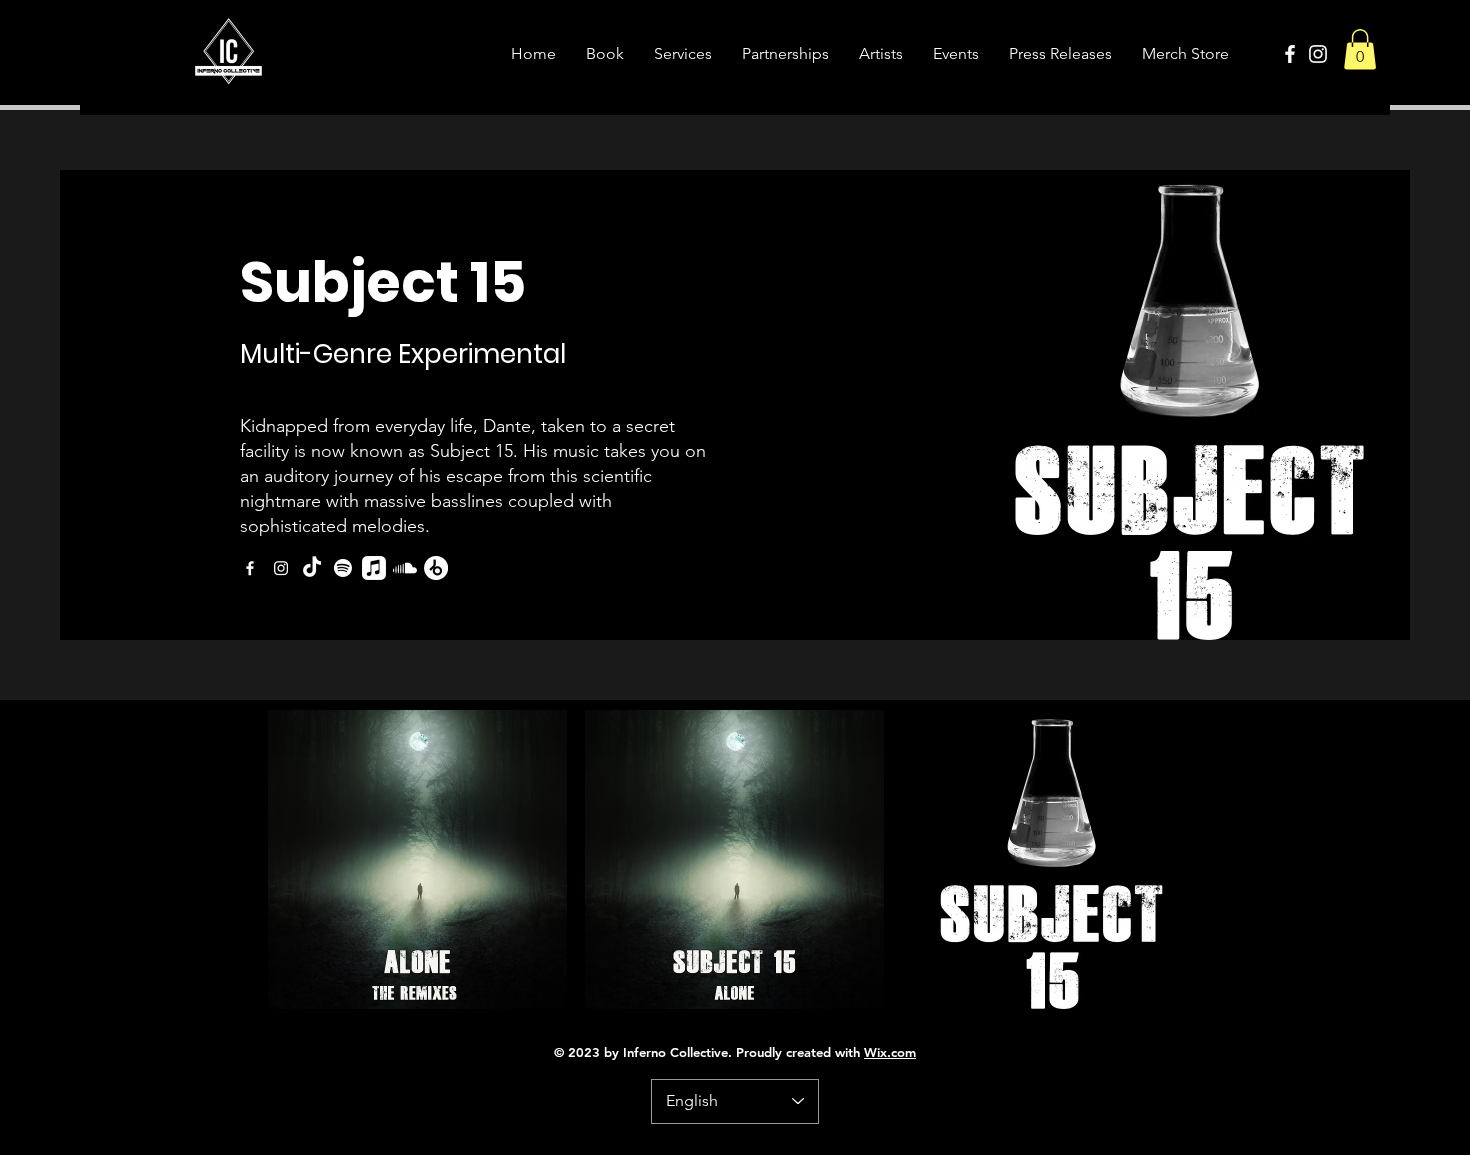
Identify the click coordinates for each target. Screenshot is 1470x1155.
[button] (1360, 49)
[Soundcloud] (405, 568)
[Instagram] (1318, 54)
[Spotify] (343, 568)
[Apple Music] (374, 568)
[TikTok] (312, 568)
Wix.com (890, 1052)
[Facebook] (1290, 54)
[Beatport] (436, 568)
